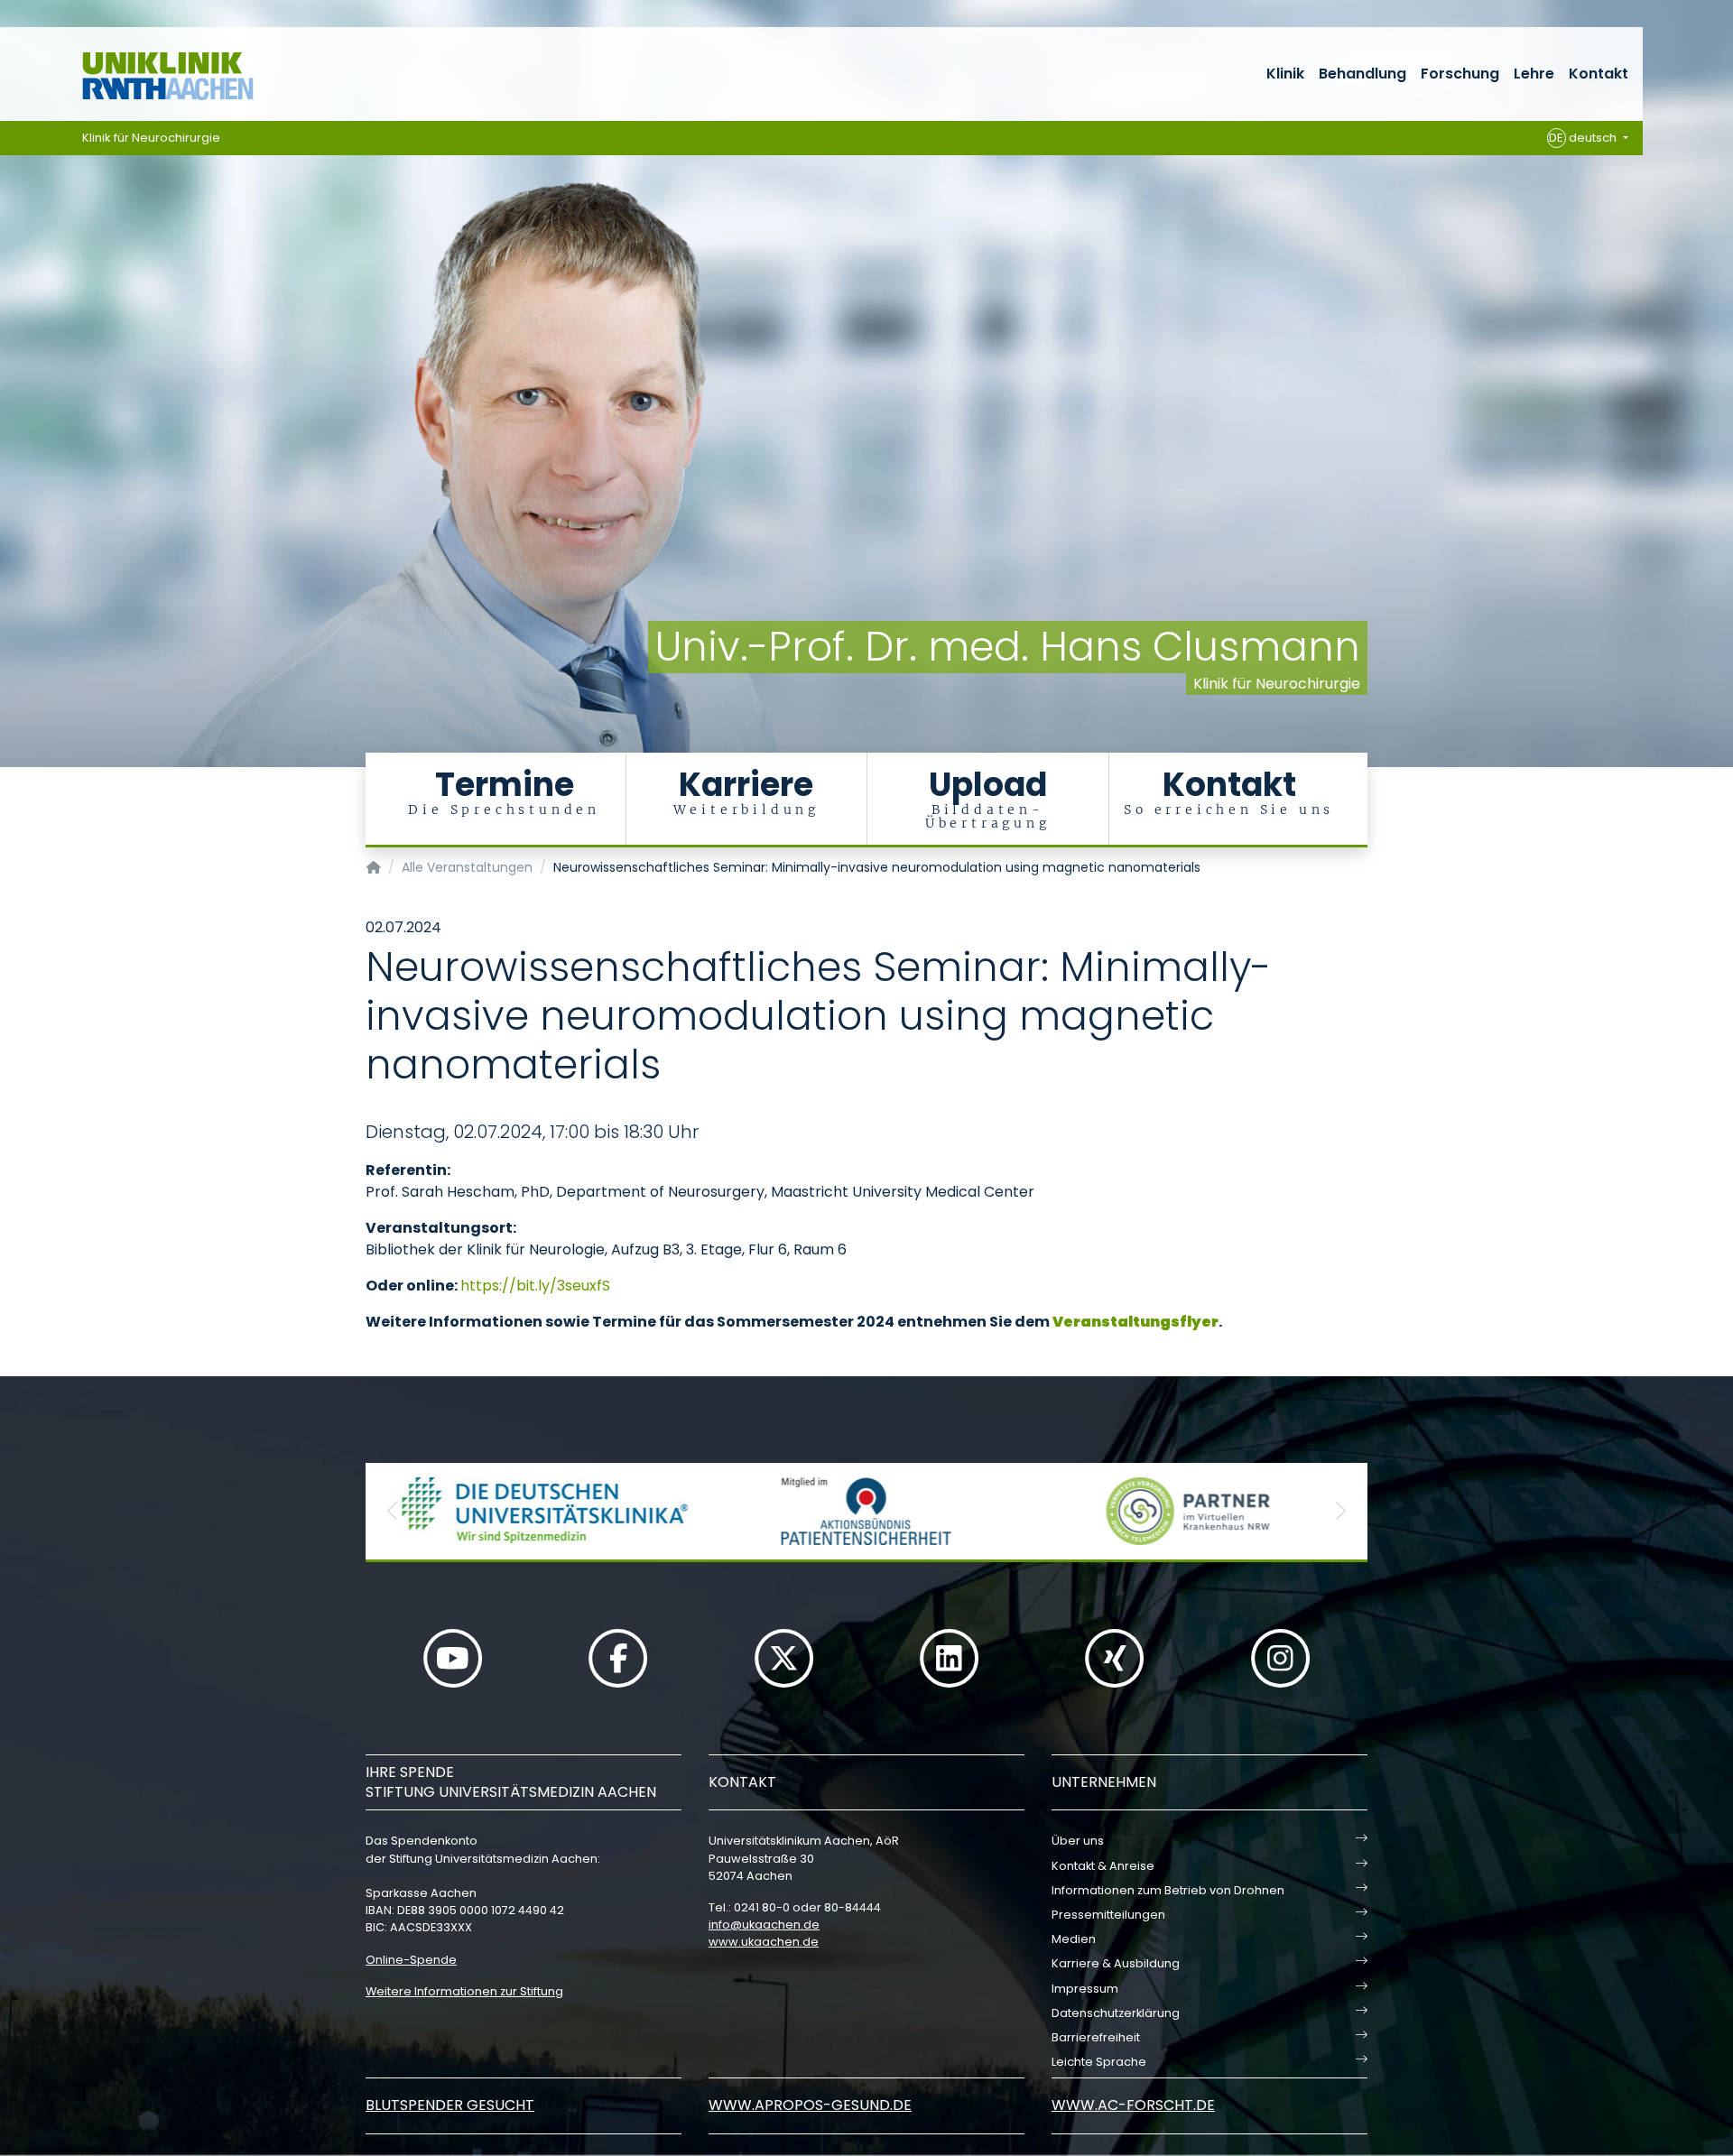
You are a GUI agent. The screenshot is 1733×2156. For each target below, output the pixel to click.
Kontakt (1599, 74)
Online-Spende (411, 1960)
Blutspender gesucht (450, 2105)
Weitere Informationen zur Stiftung (464, 1991)
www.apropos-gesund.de (810, 2105)
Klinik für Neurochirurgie (151, 138)
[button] (393, 1511)
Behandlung (1362, 74)
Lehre (1534, 74)
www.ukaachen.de (764, 1942)
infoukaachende (764, 1925)
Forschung (1460, 74)
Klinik (1285, 74)
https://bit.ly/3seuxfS (535, 1286)
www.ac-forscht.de (1133, 2105)
